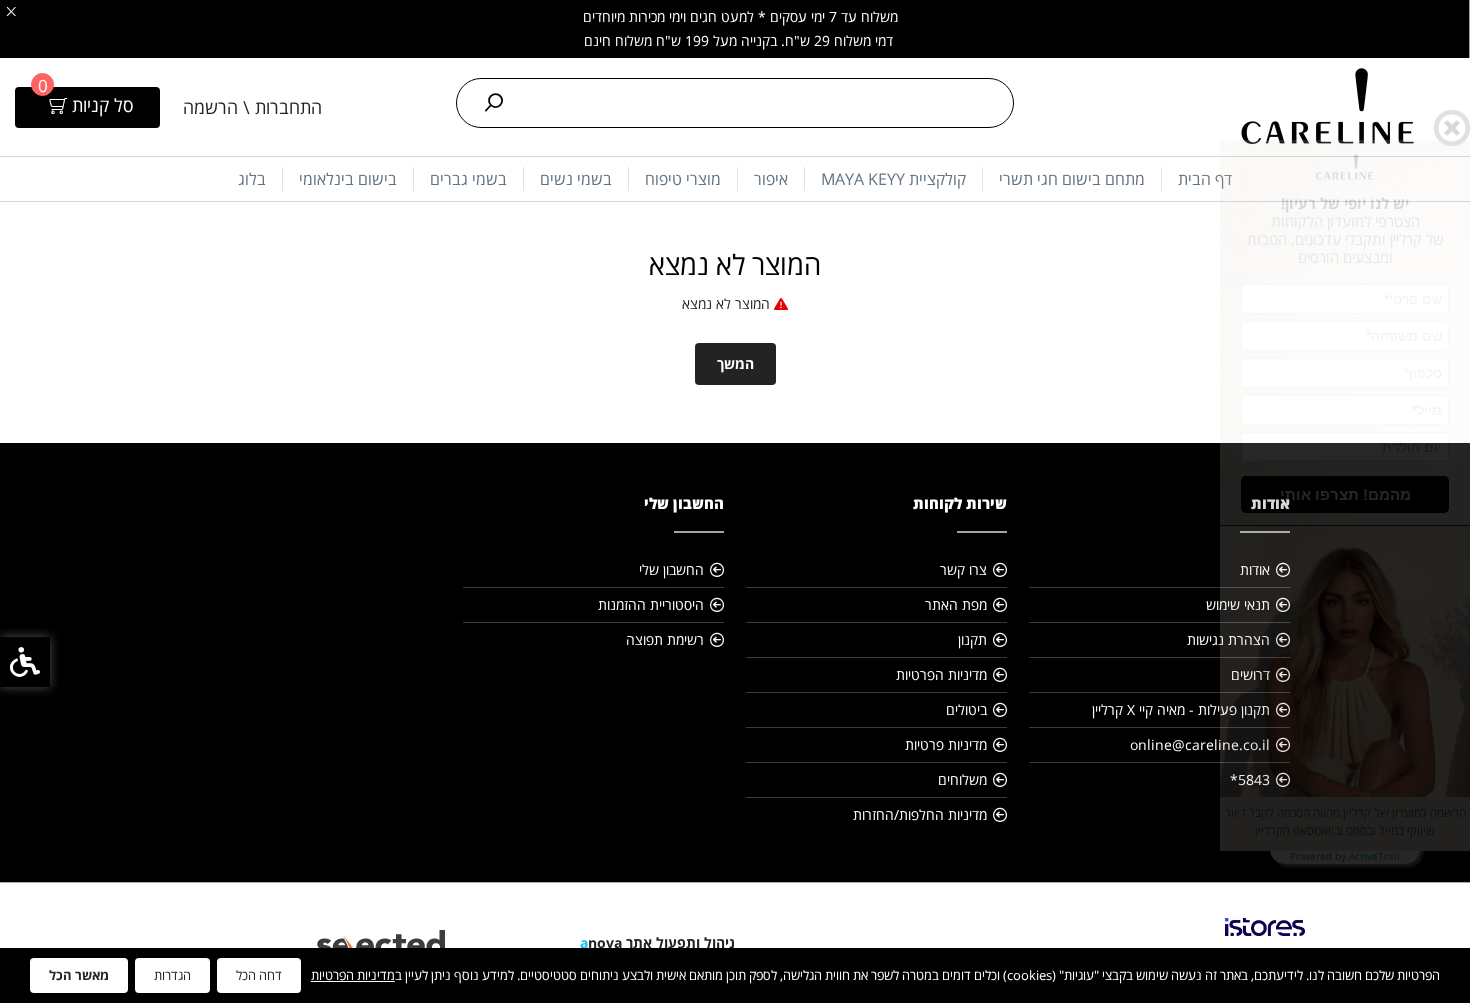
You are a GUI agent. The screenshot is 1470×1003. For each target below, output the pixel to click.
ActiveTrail (1374, 856)
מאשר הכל (79, 975)
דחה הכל (259, 975)
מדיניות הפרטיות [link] (353, 975)
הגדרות (172, 975)
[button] (1344, 494)
